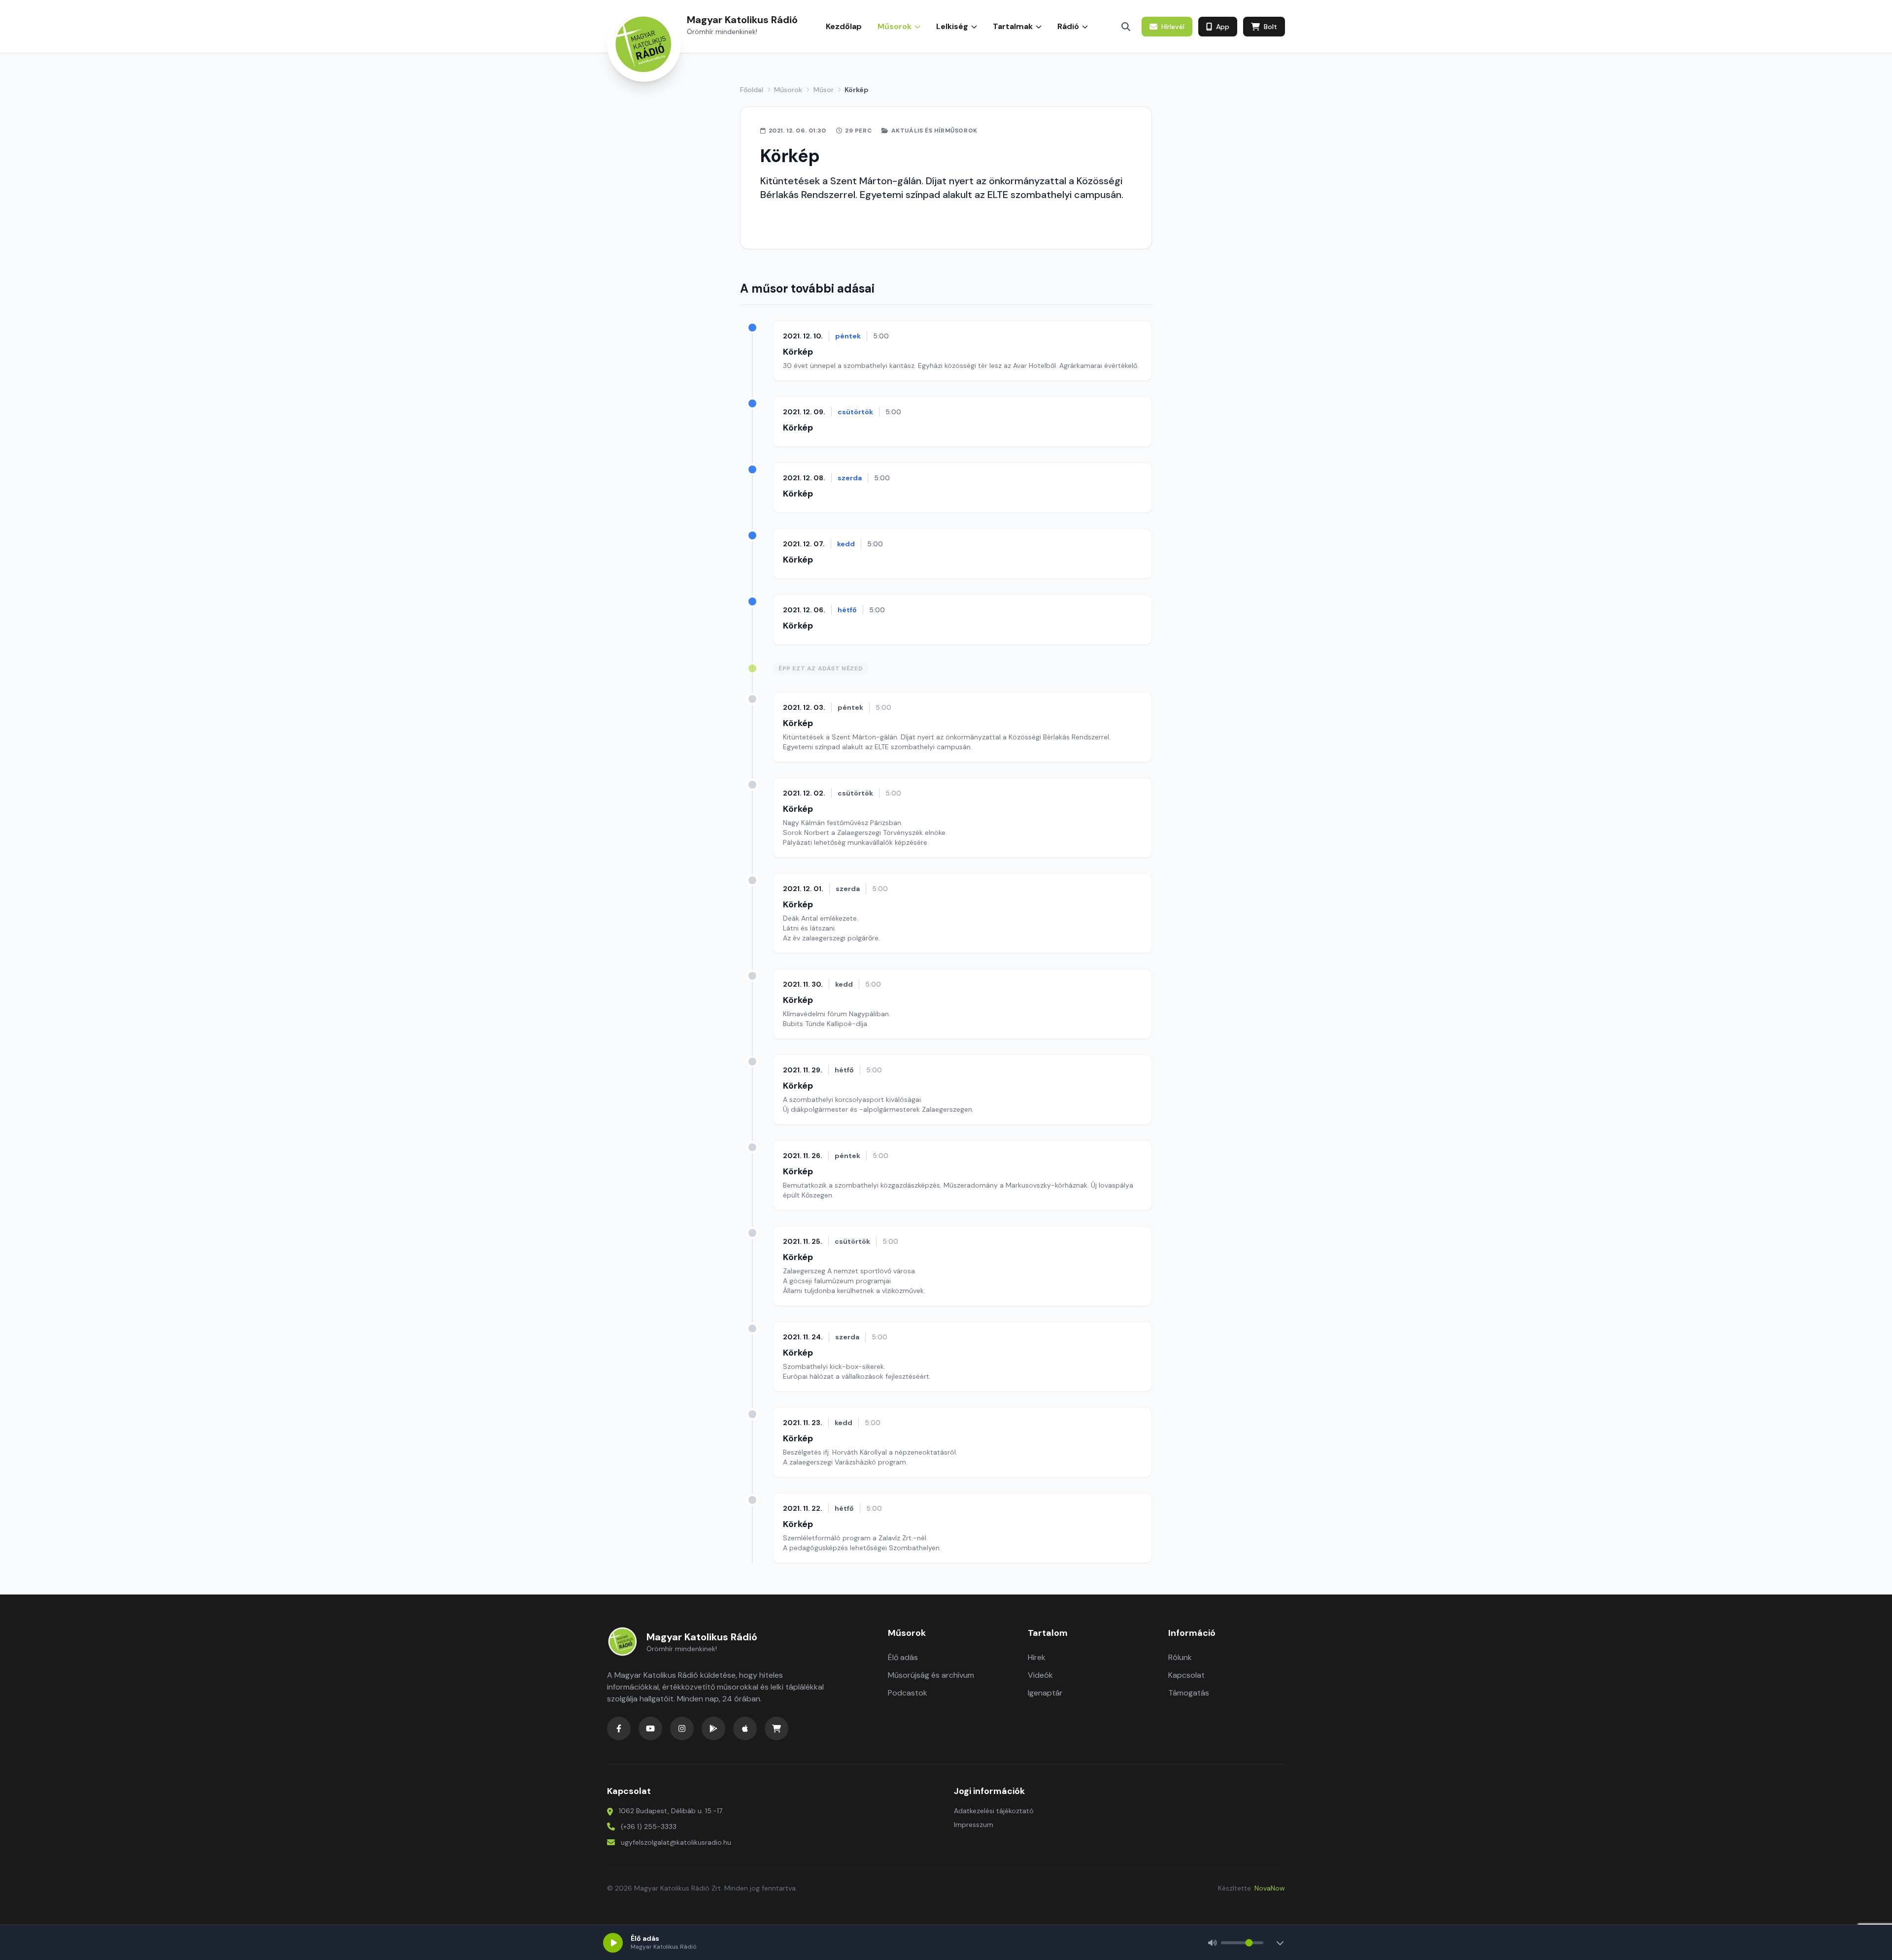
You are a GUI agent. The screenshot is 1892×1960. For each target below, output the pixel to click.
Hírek (1037, 1657)
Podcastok (908, 1693)
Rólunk (1180, 1657)
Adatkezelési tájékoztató (994, 1811)
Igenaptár (1045, 1693)
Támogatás (1189, 1693)
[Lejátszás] (613, 1943)
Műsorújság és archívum (931, 1675)
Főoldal (752, 90)
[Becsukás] (1280, 1943)
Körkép (798, 352)
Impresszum (974, 1825)
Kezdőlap (844, 26)
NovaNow (1270, 1888)
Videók (1040, 1675)
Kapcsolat (1186, 1675)
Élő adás (903, 1657)
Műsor (824, 90)
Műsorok (788, 90)
